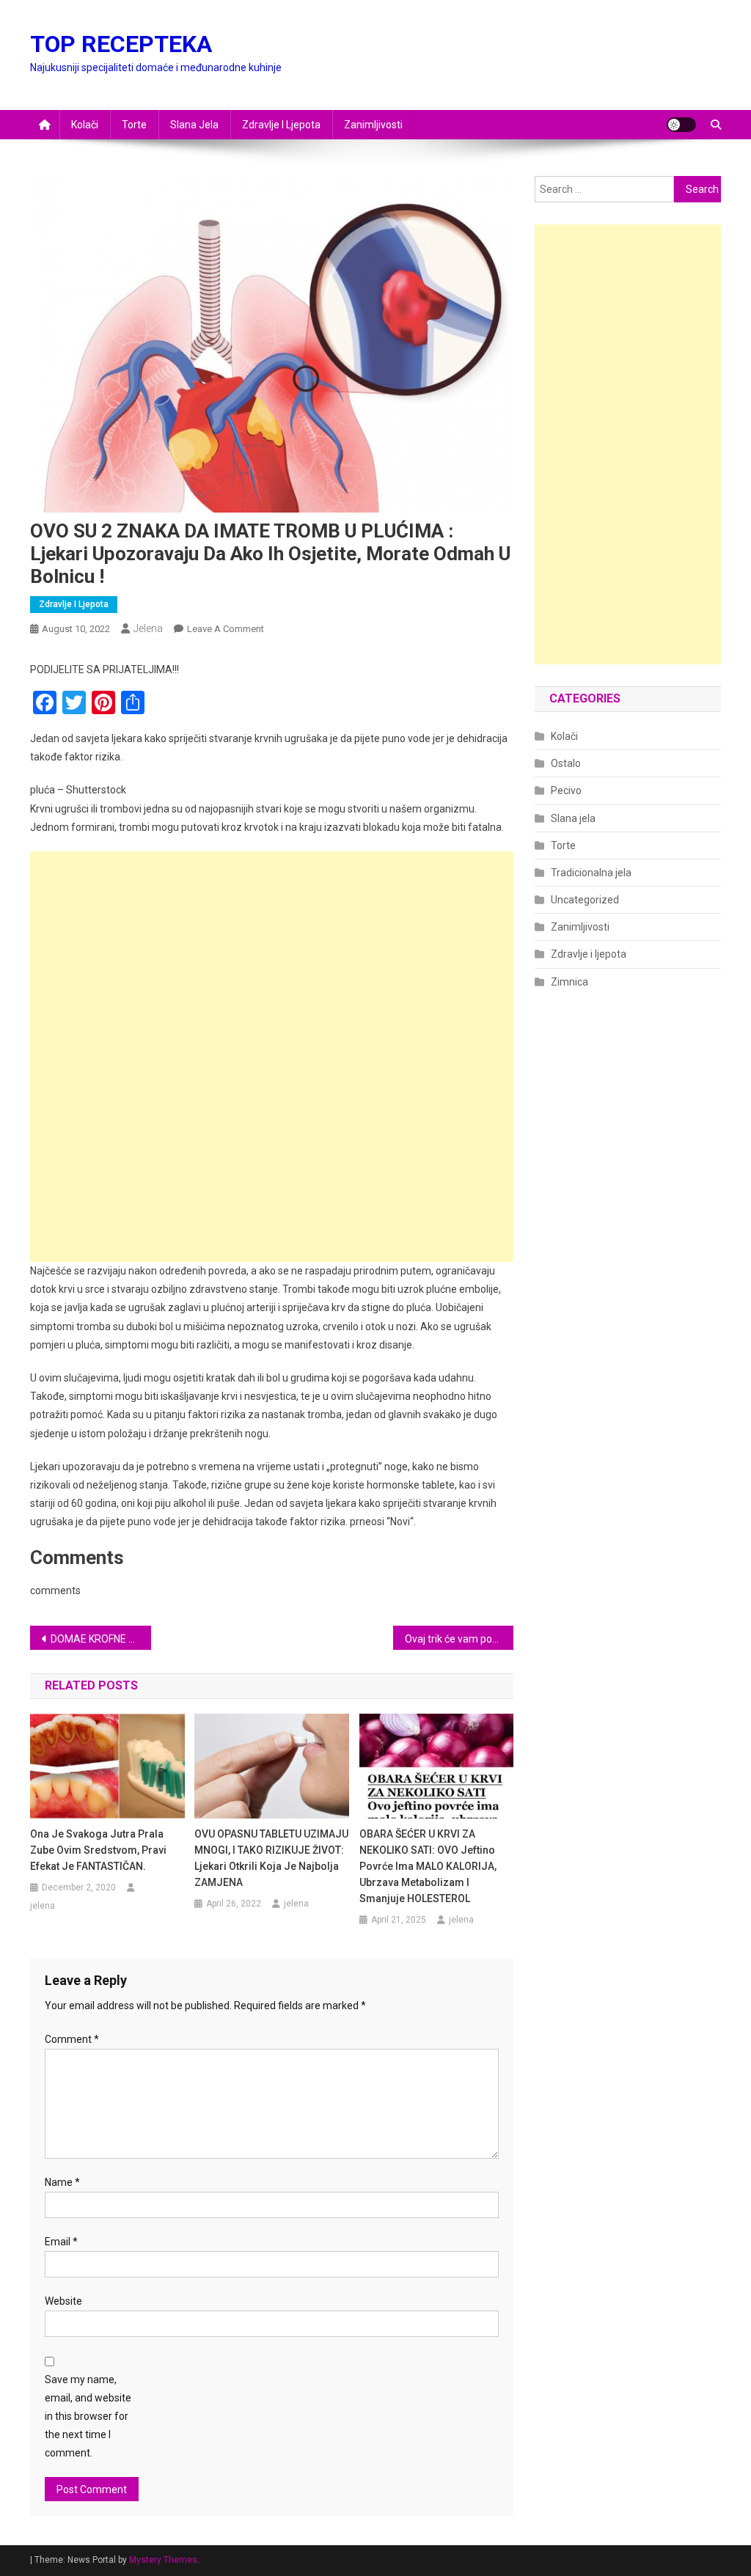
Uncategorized (585, 900)
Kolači (85, 125)
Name (62, 2182)
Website (63, 2301)
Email (61, 2242)
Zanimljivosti (373, 125)
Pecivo (566, 790)
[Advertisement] (272, 954)
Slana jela (194, 125)
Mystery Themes (163, 2560)
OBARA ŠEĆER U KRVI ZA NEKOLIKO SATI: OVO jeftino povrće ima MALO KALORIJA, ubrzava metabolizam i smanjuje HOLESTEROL (428, 1866)
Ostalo (566, 763)
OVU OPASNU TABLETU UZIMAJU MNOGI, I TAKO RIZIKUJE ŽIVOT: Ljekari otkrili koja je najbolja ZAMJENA (271, 1858)
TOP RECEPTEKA (121, 44)
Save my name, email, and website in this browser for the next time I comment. (88, 2417)
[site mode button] (681, 125)
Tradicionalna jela (591, 873)
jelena (148, 628)
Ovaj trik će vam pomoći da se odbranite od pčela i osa (459, 1639)
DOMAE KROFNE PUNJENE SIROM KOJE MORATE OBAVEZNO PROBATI (101, 1639)
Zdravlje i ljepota (281, 125)
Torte (134, 125)
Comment (72, 2039)
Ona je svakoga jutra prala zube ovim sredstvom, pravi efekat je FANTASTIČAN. (98, 1850)
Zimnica (569, 982)
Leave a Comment (226, 629)
